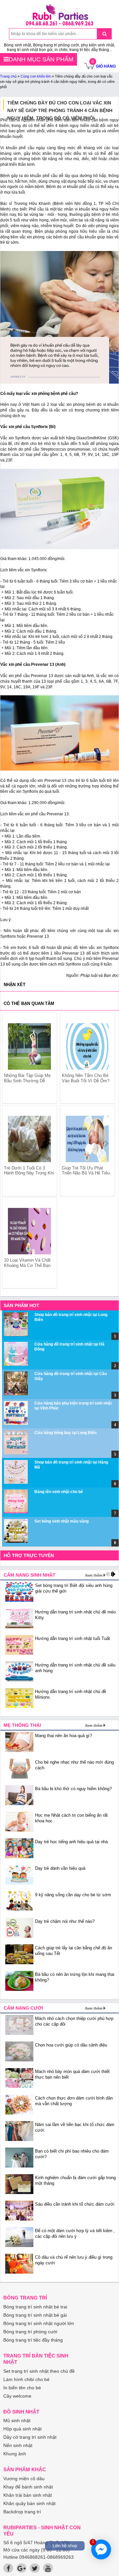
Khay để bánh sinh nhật (28, 2487)
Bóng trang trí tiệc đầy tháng (33, 2340)
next (106, 1144)
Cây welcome (17, 2396)
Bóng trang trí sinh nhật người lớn (39, 2323)
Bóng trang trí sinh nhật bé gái (35, 2315)
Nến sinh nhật (18, 2445)
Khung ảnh (15, 2454)
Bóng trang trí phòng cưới (30, 2332)
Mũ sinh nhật (17, 2420)
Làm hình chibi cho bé (26, 2379)
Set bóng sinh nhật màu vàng (61, 1521)
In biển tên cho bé (22, 2388)
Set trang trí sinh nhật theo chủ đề (39, 2371)
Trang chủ (8, 76)
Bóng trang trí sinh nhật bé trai (35, 2307)
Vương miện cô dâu (24, 2479)
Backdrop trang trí (22, 2512)
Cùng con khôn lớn (36, 76)
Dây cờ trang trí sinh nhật (30, 2437)
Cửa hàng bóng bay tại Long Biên (65, 1433)
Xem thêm (94, 1575)
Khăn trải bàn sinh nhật (28, 2495)
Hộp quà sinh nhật (22, 2429)
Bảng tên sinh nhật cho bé (59, 1492)
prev (11, 1144)
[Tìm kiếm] (104, 34)
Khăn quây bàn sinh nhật (29, 2503)
